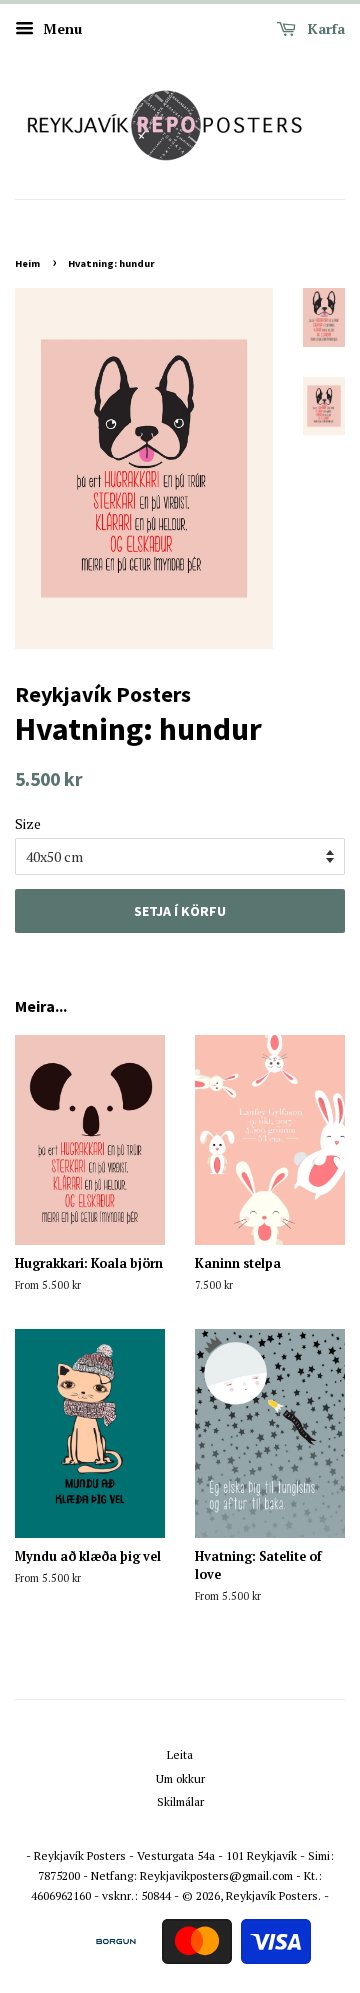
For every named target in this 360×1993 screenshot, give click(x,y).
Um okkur (180, 1778)
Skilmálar (180, 1801)
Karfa (324, 28)
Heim (27, 263)
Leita (180, 1754)
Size (28, 823)
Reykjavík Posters (272, 1895)
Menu (60, 28)
